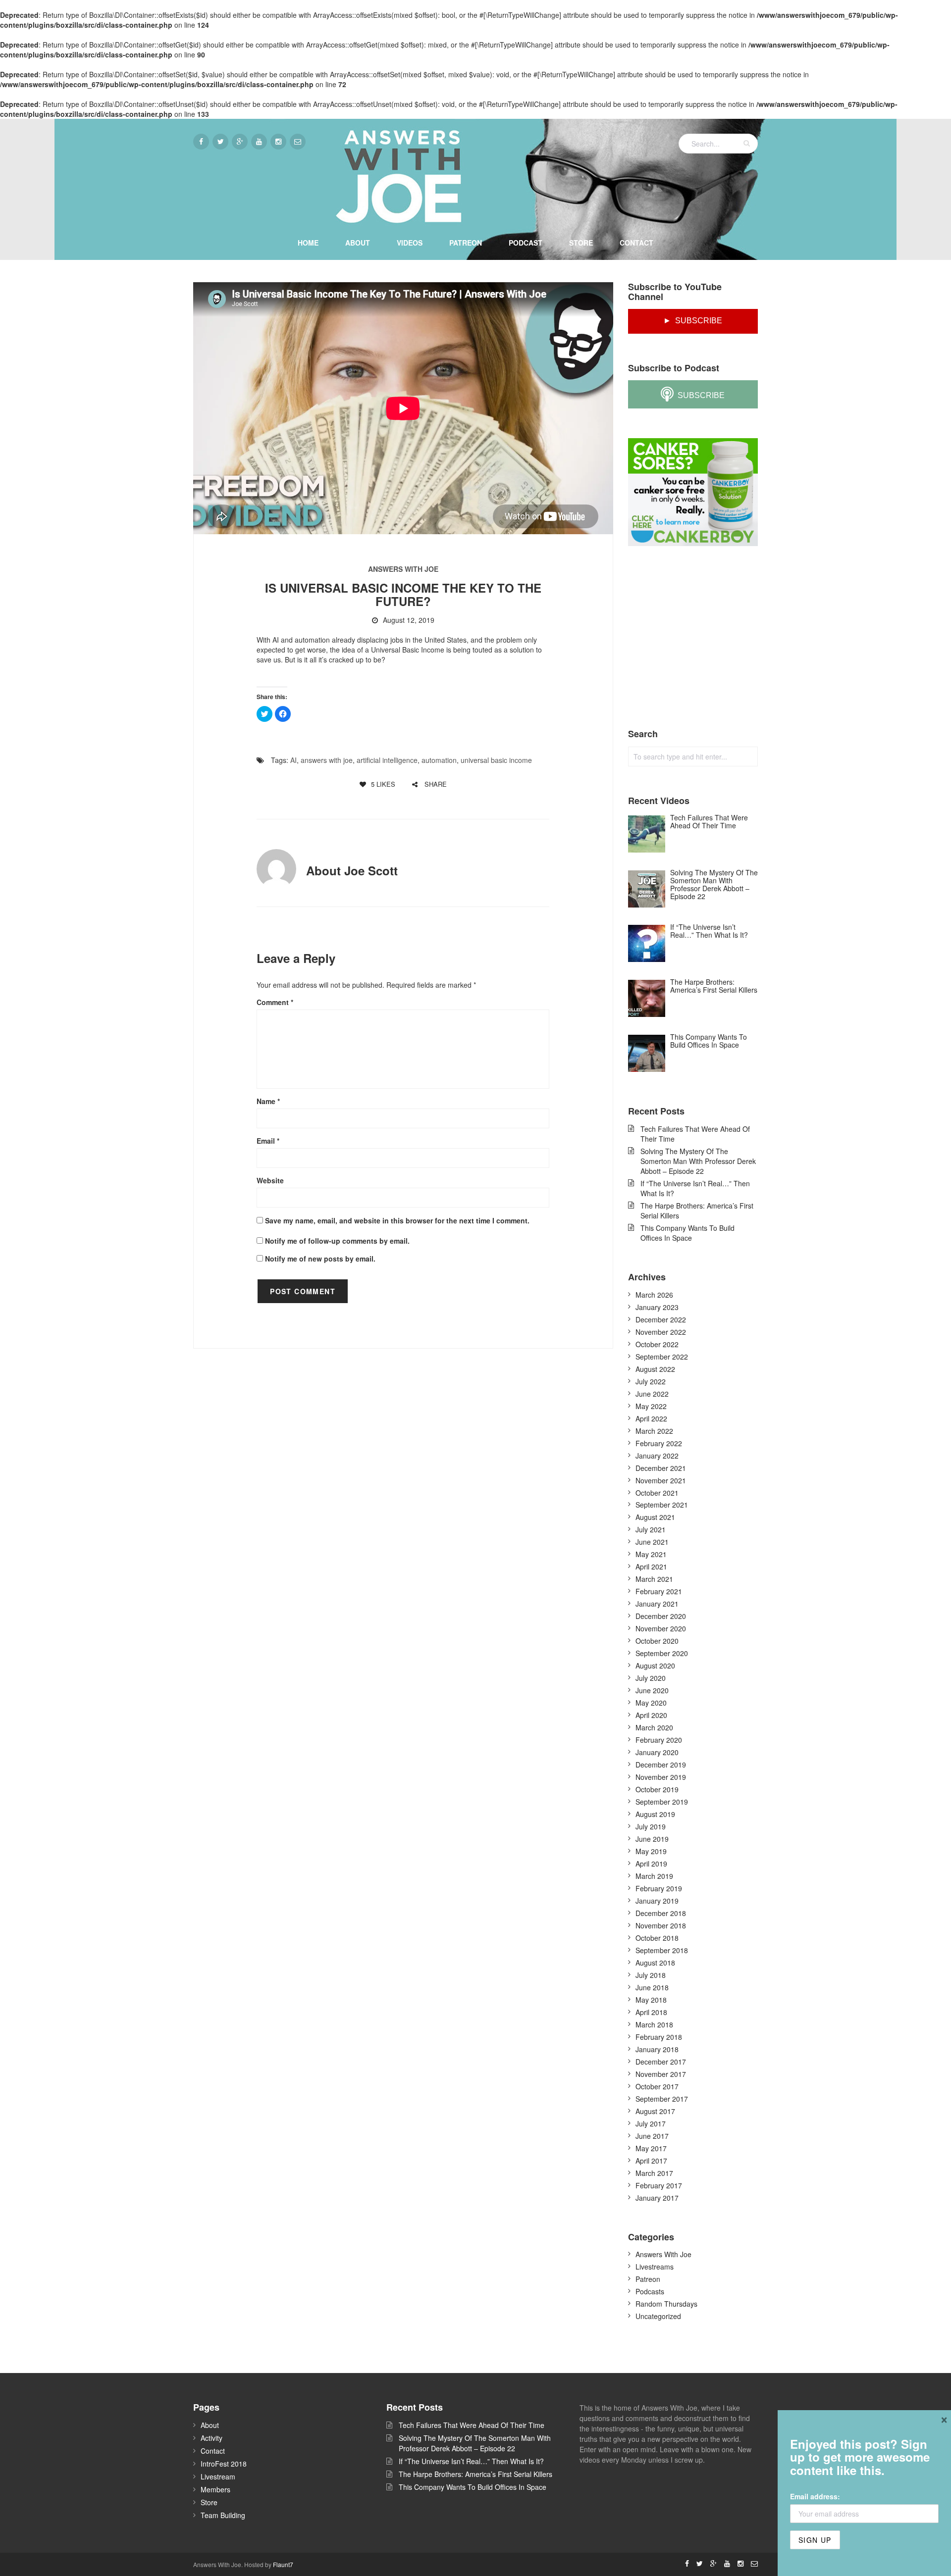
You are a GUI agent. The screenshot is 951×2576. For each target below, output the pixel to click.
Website (270, 1180)
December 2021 (661, 1468)
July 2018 (651, 1975)
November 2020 (661, 1628)
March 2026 (654, 1295)
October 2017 (657, 2086)
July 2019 (651, 1826)
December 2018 (661, 1913)
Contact (636, 243)
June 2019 (652, 1839)
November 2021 (661, 1480)
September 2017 (662, 2099)
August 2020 (655, 1666)
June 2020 (652, 1690)
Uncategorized (658, 2316)
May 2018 (651, 2000)
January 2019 (657, 1901)
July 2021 (651, 1529)
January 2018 (657, 2049)
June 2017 (652, 2136)
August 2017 (655, 2111)
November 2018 (661, 1925)
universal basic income (496, 760)
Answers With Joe (403, 569)
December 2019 (661, 1765)
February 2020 (659, 1740)
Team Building (223, 2515)
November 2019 (661, 1777)
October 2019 (657, 1789)
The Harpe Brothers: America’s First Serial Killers (697, 1211)
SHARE (435, 784)
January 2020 (657, 1752)
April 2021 (651, 1566)
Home (308, 243)
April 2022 (651, 1418)
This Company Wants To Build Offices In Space (687, 1233)
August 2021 (655, 1517)
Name (268, 1101)
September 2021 (662, 1505)
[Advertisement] (702, 638)
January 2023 (657, 1307)
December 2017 (661, 2062)
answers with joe (327, 760)
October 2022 (657, 1344)
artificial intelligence (387, 760)
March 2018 (654, 2024)
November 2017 (661, 2074)
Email (268, 1141)
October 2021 (657, 1493)
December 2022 (661, 1319)
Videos (410, 243)
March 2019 (654, 1876)
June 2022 (652, 1394)
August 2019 (655, 1814)
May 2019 (651, 1851)
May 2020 (651, 1703)
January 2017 (657, 2198)
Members (215, 2489)
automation (439, 760)
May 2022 (651, 1406)
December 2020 (661, 1616)
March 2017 (654, 2173)
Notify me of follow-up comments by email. (337, 1241)
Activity (211, 2438)
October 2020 (657, 1641)
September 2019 (662, 1802)
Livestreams (655, 2267)
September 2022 (662, 1357)
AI (293, 760)
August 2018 (655, 1963)
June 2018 (652, 1987)
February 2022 (659, 1443)
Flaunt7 (283, 2564)
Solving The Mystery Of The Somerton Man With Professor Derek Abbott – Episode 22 (698, 1161)
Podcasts (650, 2291)
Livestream (218, 2476)
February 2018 (659, 2037)
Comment (275, 1002)
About (358, 243)
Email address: (815, 2496)
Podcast (526, 243)
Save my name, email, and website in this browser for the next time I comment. (397, 1220)
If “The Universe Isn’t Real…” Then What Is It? (695, 1188)
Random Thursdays (666, 2304)
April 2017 (651, 2161)
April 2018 (651, 2012)
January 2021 (657, 1604)
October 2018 (657, 1938)
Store (581, 243)
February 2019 (659, 1888)
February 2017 (659, 2185)
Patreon (466, 243)
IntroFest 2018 (224, 2464)
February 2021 (659, 1591)
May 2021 (651, 1554)
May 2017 (651, 2148)
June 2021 (652, 1542)
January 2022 (657, 1456)
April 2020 (651, 1715)
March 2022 (654, 1431)
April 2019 (651, 1864)
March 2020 (654, 1727)
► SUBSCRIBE (693, 321)
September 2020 (662, 1653)
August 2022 (655, 1369)
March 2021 (654, 1579)
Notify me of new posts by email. (320, 1259)
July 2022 (651, 1381)
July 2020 (651, 1678)
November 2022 (661, 1332)
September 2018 (662, 1950)
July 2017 (651, 2123)
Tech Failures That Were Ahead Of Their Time (695, 1134)
